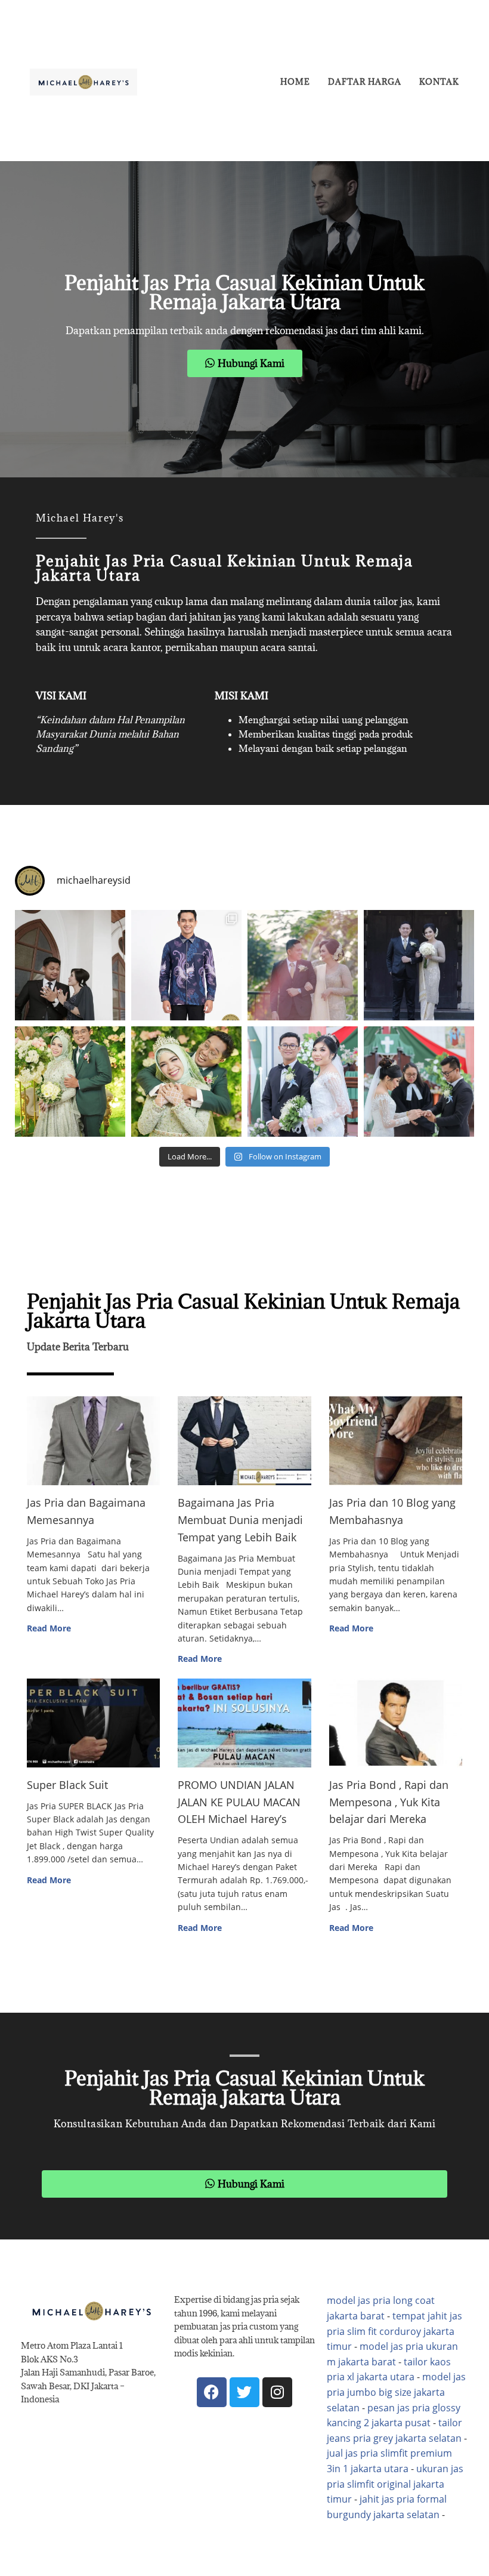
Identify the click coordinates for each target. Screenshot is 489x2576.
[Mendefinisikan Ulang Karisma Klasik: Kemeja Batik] (186, 965)
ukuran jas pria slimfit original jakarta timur (395, 2484)
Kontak (439, 82)
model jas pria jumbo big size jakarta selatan (396, 2392)
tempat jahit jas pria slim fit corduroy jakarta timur (394, 2331)
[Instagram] (277, 2392)
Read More (49, 1628)
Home (295, 82)
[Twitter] (244, 2392)
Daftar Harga (365, 82)
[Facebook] (212, 2392)
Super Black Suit (67, 1785)
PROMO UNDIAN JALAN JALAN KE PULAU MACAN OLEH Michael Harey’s (239, 1802)
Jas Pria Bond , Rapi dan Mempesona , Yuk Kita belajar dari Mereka (389, 1802)
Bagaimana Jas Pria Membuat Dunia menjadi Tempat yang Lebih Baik (240, 1520)
